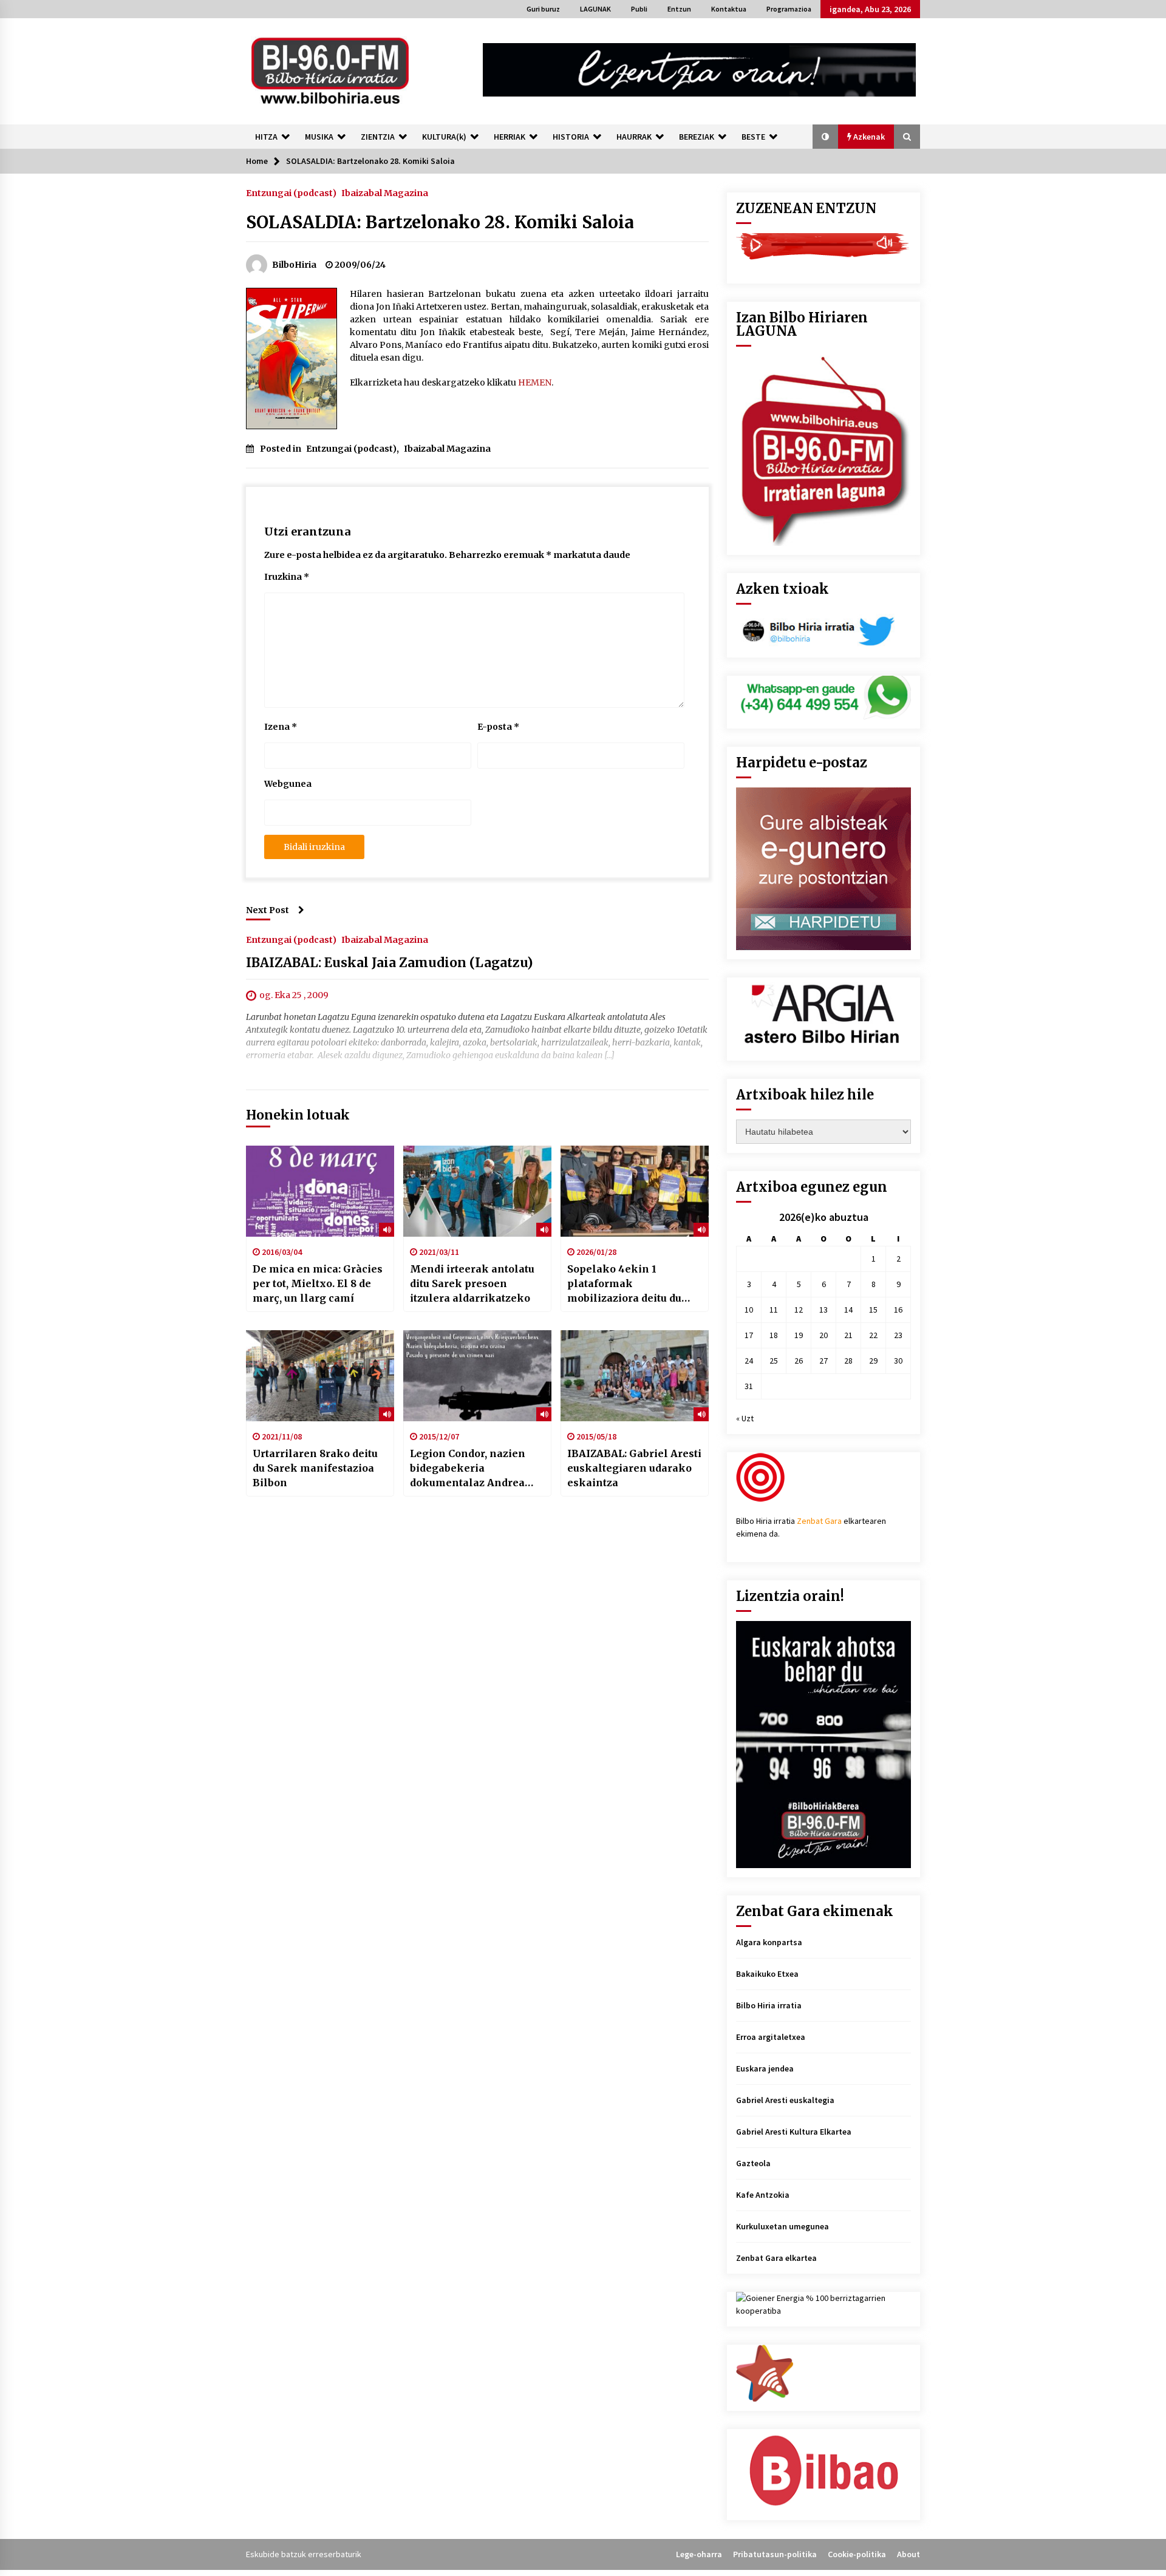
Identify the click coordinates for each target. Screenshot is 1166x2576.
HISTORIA (571, 137)
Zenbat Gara (819, 1521)
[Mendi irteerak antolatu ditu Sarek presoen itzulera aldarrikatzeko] (477, 1191)
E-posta (498, 727)
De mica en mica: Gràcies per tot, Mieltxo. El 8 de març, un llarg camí (318, 1283)
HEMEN (535, 382)
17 (749, 1335)
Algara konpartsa (769, 1942)
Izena (281, 727)
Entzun (679, 9)
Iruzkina (287, 577)
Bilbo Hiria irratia (769, 2005)
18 (774, 1335)
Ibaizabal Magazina (385, 192)
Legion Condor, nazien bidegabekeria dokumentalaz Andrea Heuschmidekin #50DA (469, 1469)
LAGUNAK (595, 9)
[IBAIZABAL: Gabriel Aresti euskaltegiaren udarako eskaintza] (635, 1376)
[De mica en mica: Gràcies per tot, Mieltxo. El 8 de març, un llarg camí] (320, 1191)
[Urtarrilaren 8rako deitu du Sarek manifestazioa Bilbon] (320, 1376)
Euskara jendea (765, 2068)
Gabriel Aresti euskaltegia (785, 2100)
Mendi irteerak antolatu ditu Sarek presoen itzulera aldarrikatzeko (472, 1283)
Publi (639, 9)
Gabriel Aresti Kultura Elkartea (794, 2132)
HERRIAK (510, 137)
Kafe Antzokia (763, 2195)
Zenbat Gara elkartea (776, 2258)
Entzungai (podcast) (291, 192)
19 (799, 1335)
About (909, 2554)
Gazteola (753, 2163)
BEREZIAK (697, 137)
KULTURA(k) (444, 137)
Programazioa (789, 9)
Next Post (268, 910)
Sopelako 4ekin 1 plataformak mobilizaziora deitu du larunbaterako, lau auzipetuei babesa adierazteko (624, 1284)
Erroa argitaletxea (771, 2037)
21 (848, 1335)
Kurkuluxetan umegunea (782, 2226)
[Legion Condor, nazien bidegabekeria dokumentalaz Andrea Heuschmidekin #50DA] (477, 1376)
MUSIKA (319, 137)
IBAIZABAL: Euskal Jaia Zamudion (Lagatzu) (389, 963)
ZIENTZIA (378, 137)
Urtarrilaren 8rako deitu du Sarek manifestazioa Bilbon (315, 1468)
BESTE (753, 137)
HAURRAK (634, 137)
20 (823, 1335)
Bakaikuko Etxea (767, 1974)
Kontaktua (729, 9)
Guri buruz (543, 9)
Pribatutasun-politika (775, 2554)
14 (848, 1310)
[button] (825, 137)
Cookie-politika (857, 2554)
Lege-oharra (699, 2554)
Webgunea (288, 784)
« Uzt (745, 1418)
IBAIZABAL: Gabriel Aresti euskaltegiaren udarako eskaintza (634, 1468)
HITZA (266, 137)
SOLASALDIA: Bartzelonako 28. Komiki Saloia (440, 222)
